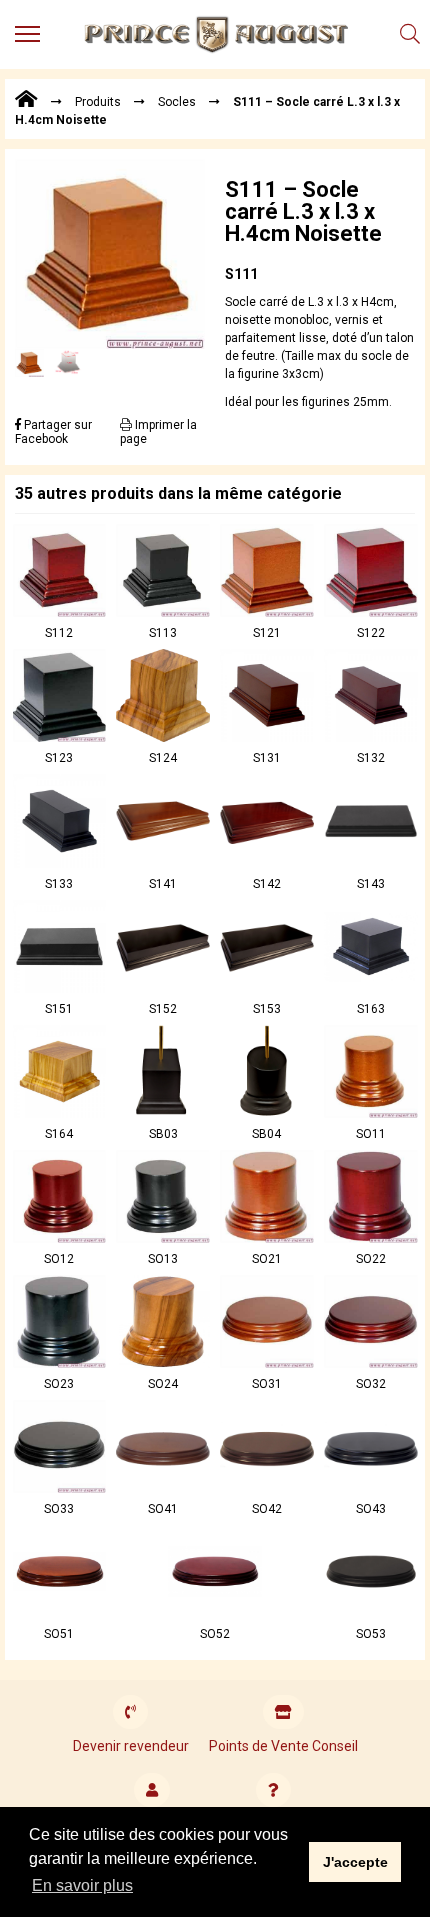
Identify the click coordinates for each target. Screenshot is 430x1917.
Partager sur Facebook (53, 432)
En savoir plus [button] (82, 1885)
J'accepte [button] (355, 1862)
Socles (177, 102)
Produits (98, 102)
